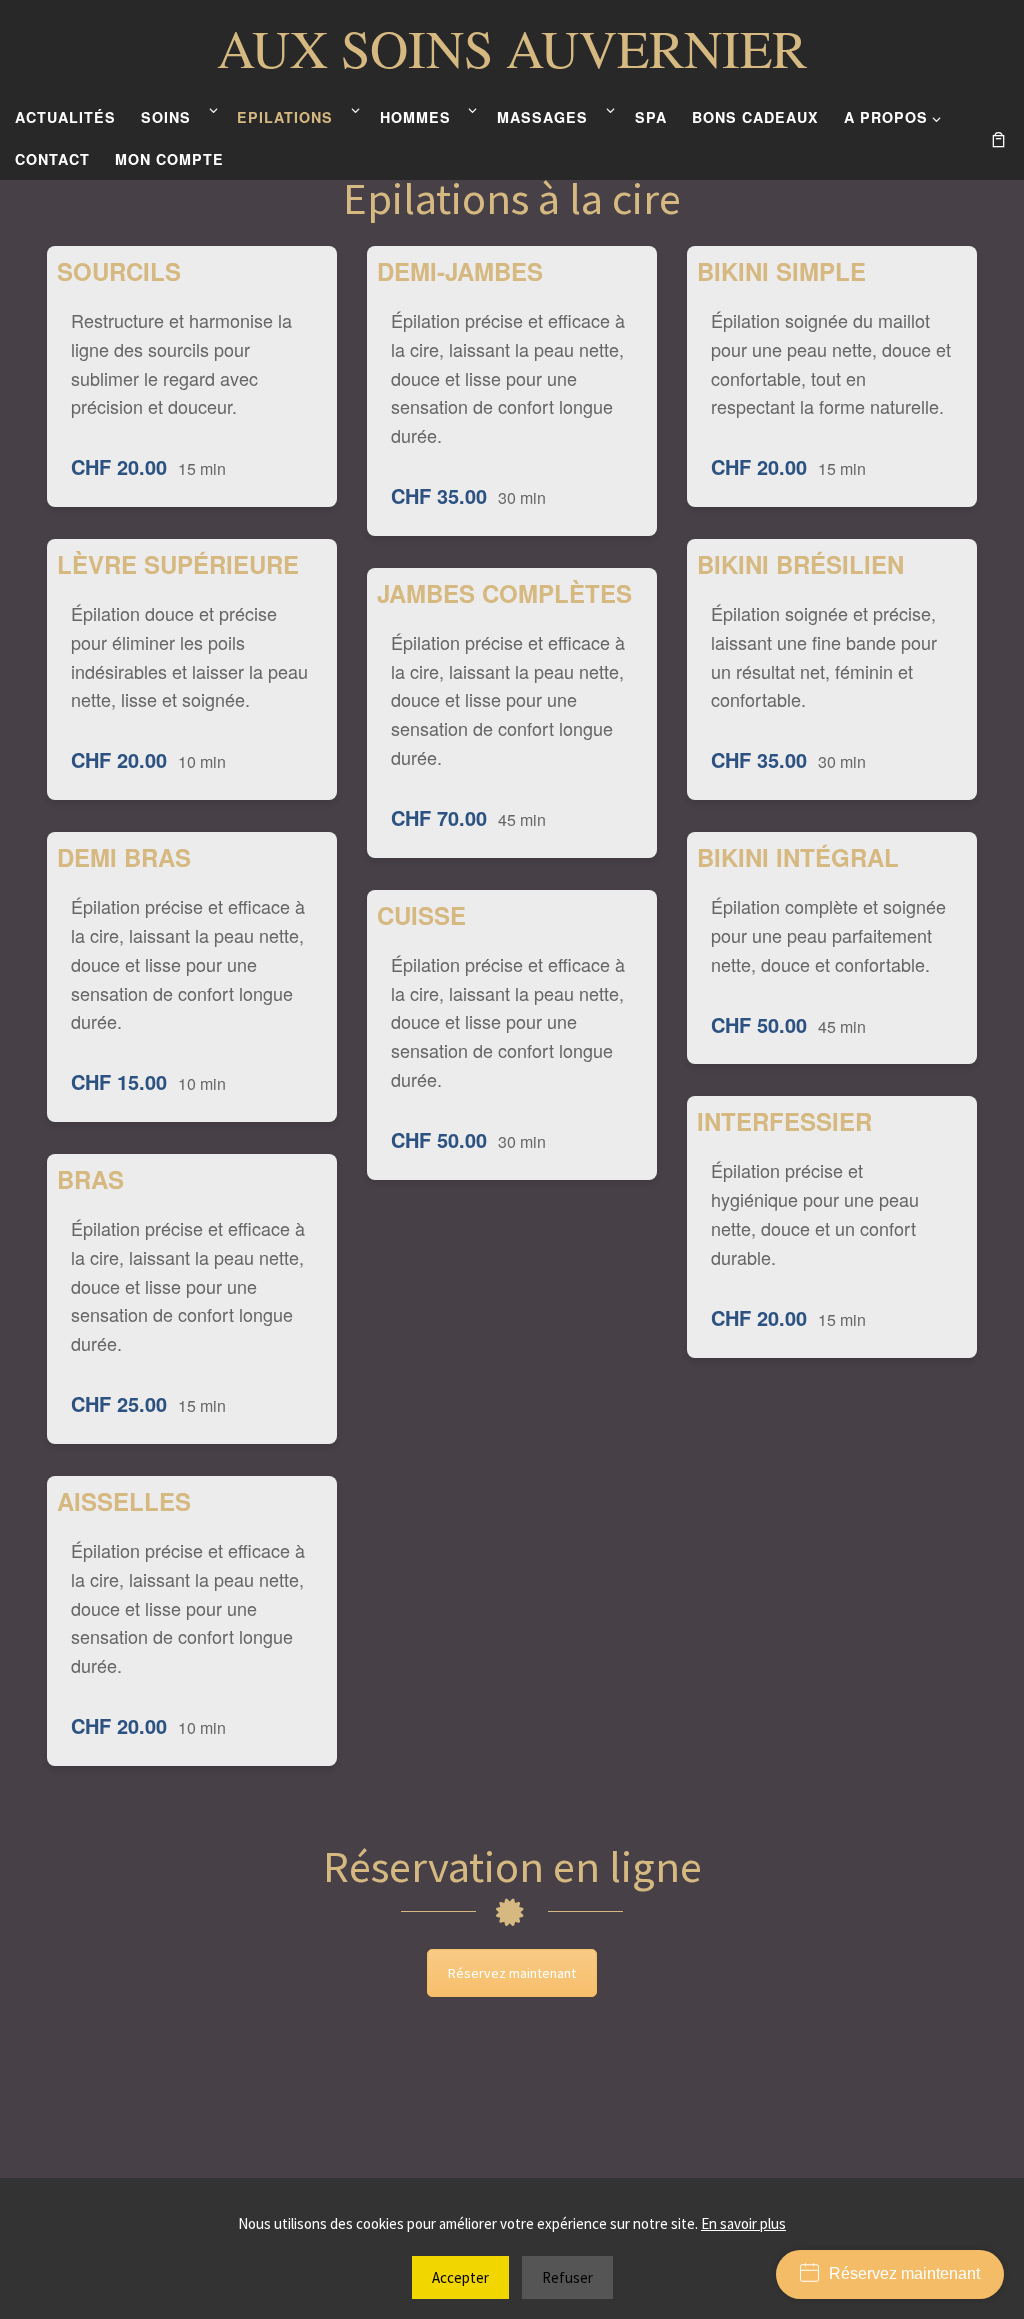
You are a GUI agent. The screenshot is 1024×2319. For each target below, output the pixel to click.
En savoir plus (743, 2223)
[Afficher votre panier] (998, 137)
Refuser (567, 2277)
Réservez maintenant (512, 1973)
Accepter (460, 2277)
